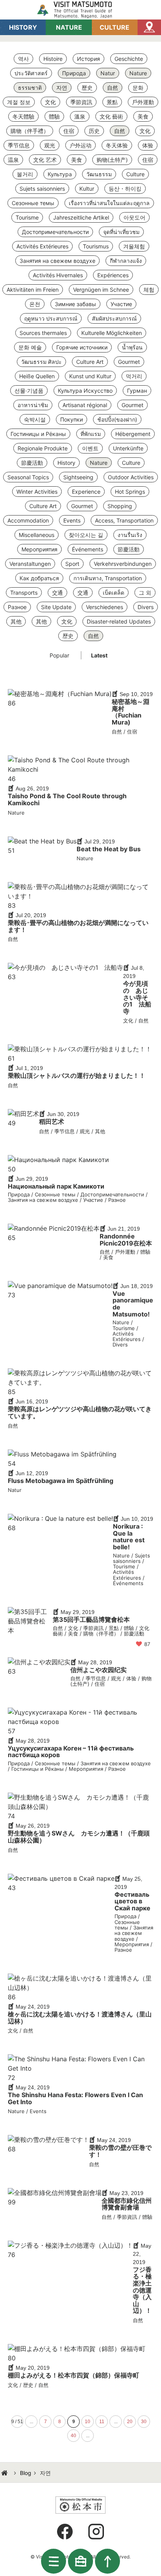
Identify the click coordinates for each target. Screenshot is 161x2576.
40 (73, 2436)
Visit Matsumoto (80, 10)
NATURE (69, 27)
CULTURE (114, 27)
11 (102, 2422)
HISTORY (23, 27)
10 (88, 2422)
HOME (5, 2473)
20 (130, 2422)
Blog (26, 2473)
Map (149, 27)
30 (144, 2422)
